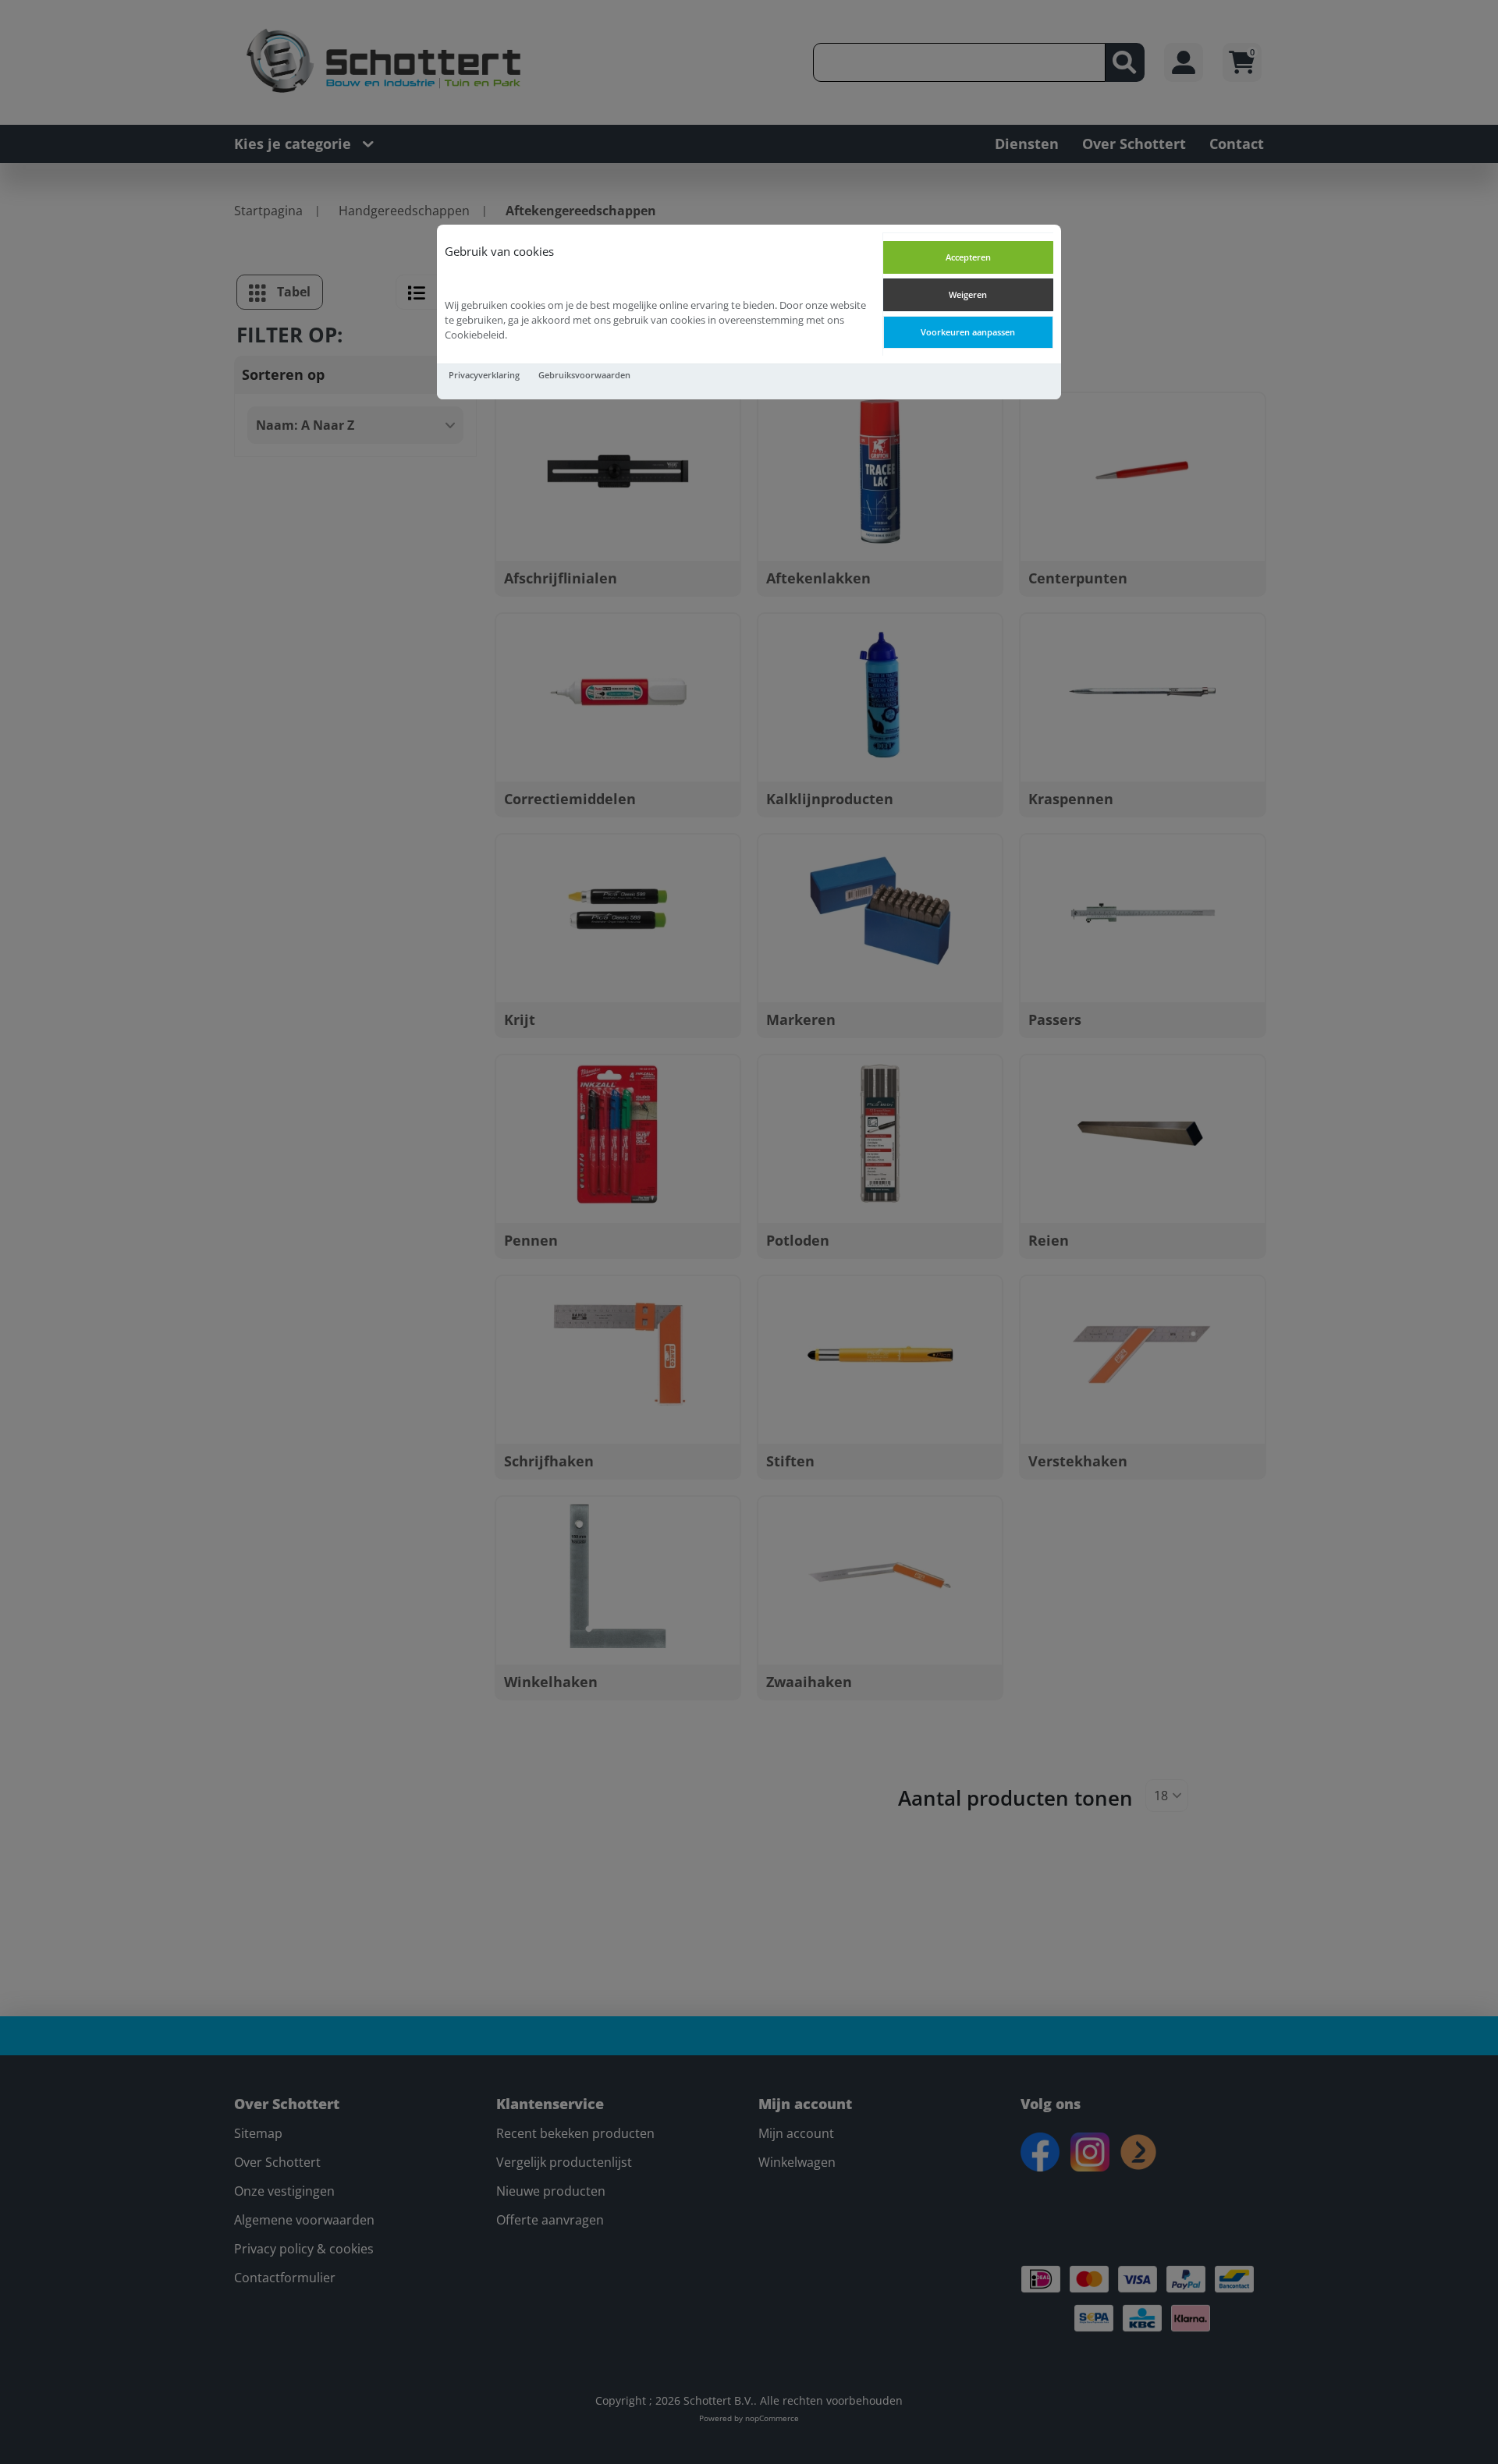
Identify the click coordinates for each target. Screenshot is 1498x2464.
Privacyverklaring (484, 375)
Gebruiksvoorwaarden (584, 375)
